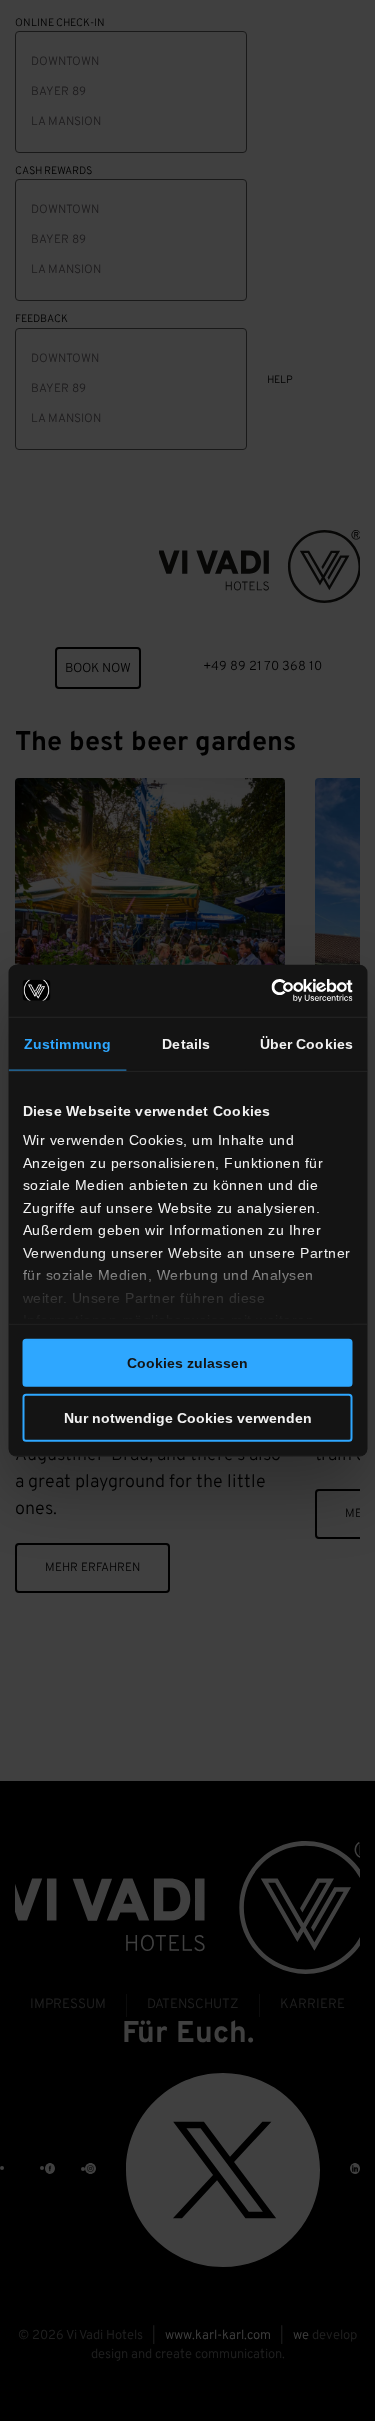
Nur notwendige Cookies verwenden (188, 1418)
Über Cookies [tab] (306, 1043)
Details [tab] (186, 1043)
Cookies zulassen (187, 1363)
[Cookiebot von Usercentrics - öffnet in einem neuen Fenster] (268, 990)
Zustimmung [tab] (67, 1043)
